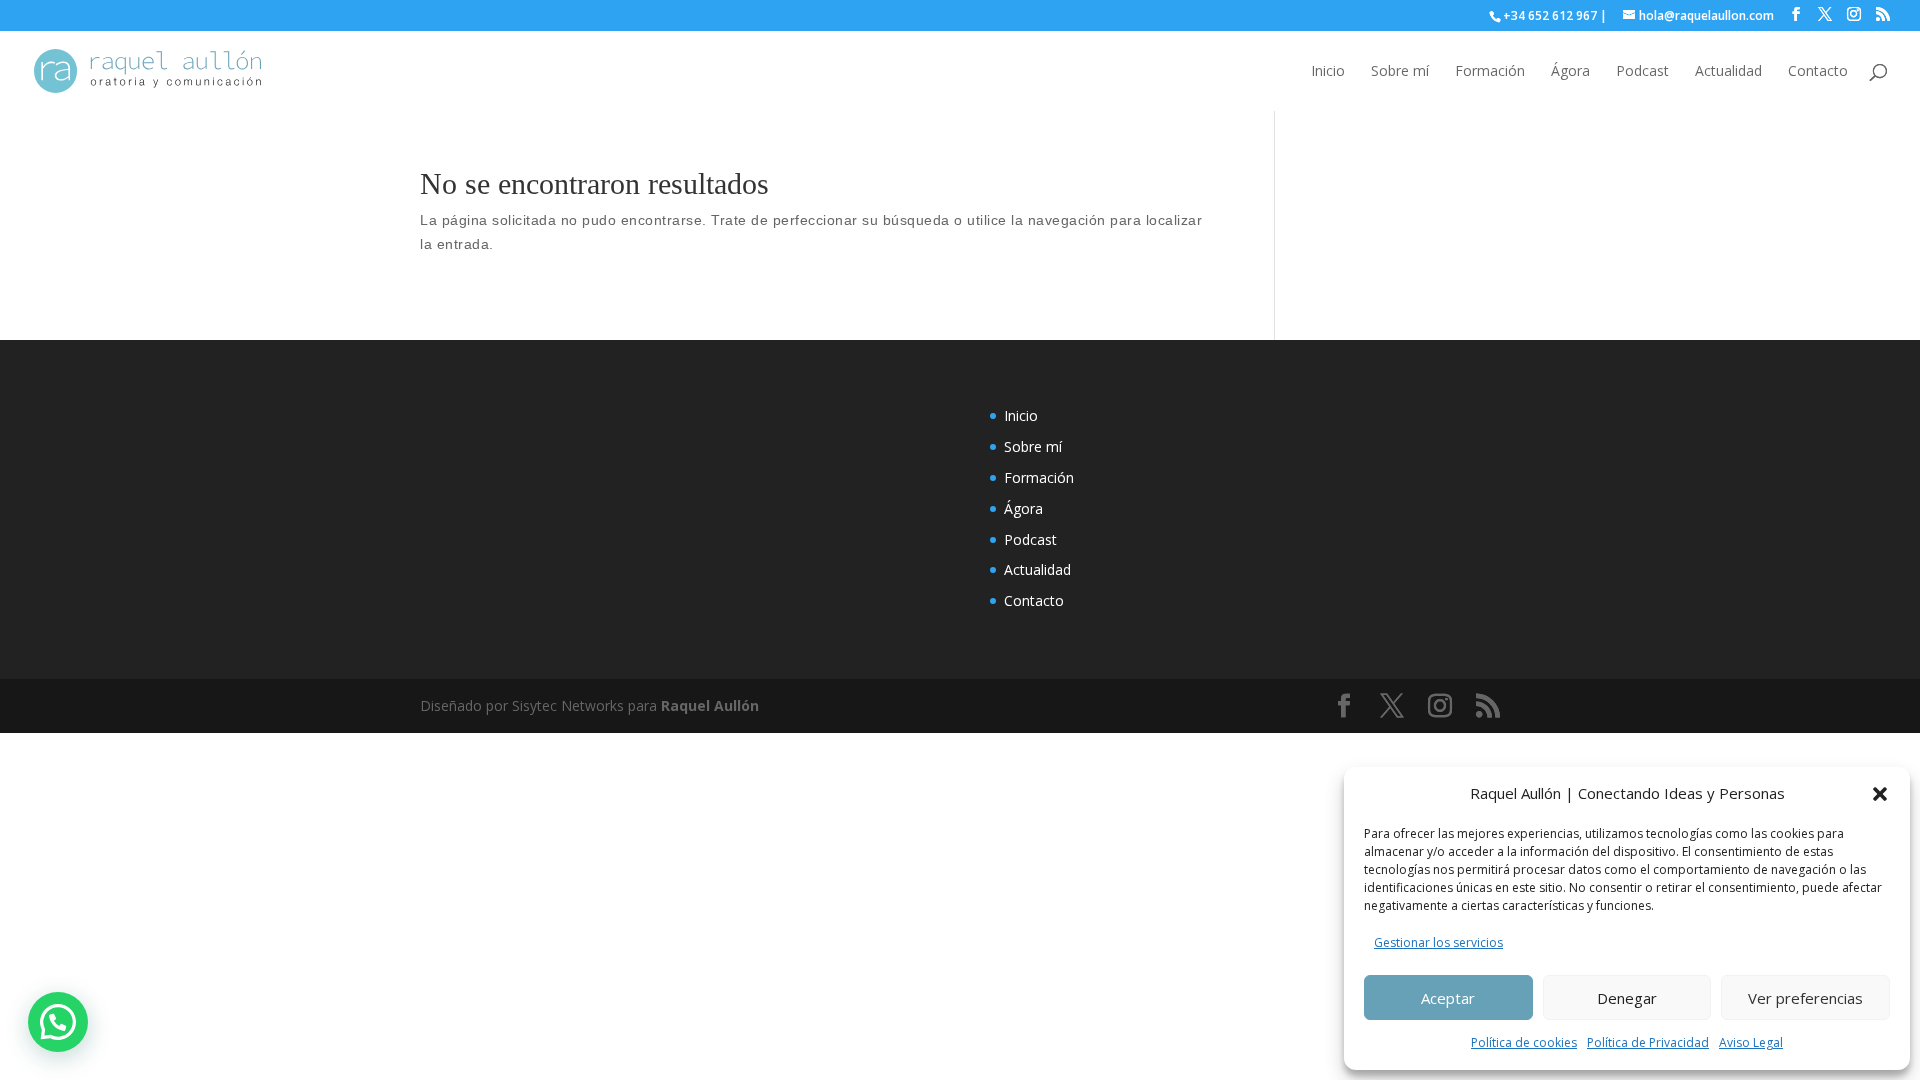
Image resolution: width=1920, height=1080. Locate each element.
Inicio (1328, 72)
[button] (1880, 794)
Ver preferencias (1805, 998)
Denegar (1627, 998)
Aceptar (1448, 998)
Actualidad (1728, 72)
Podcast (1642, 72)
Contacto (1818, 72)
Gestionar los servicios (1438, 942)
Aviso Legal (1751, 1042)
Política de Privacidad (1648, 1042)
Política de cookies (1524, 1042)
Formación (1490, 72)
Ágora (1570, 72)
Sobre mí (1400, 72)
